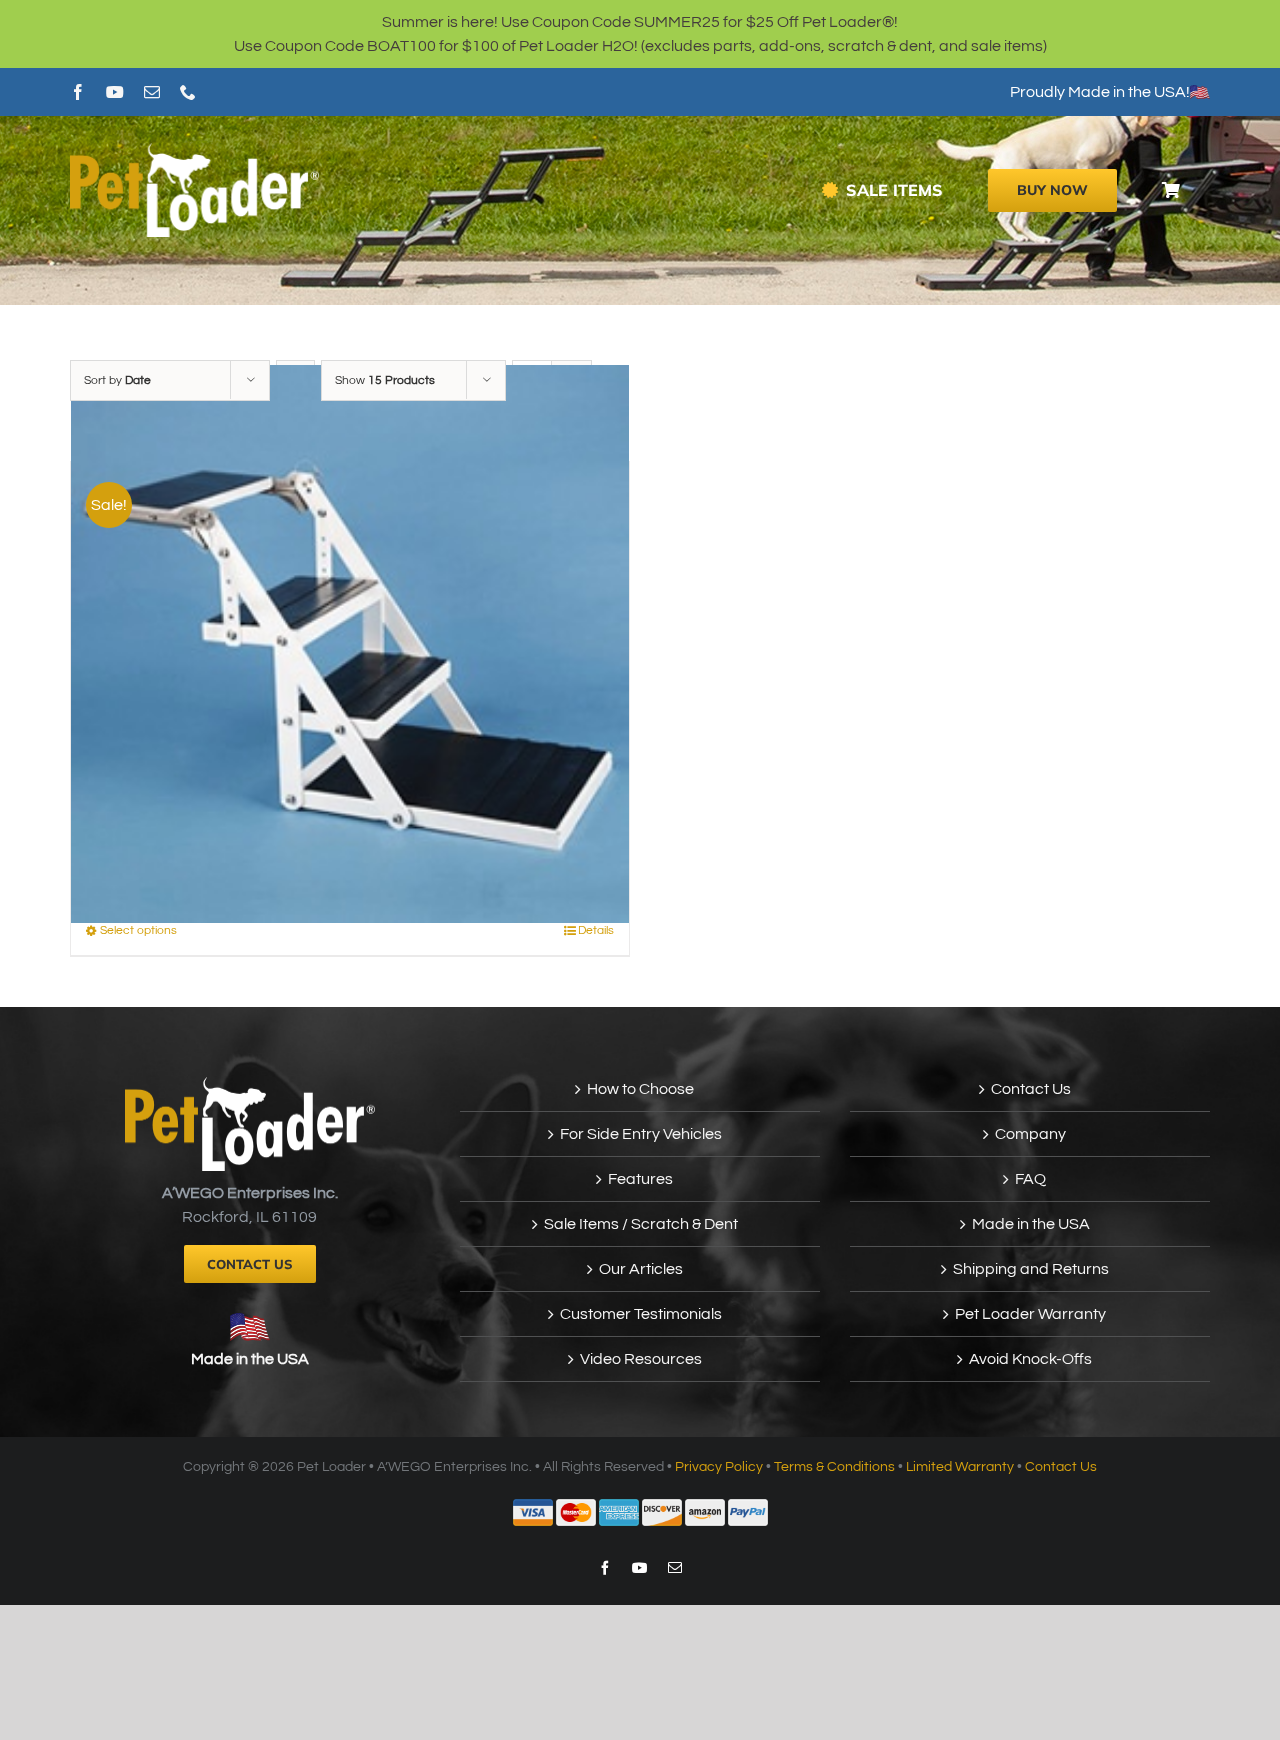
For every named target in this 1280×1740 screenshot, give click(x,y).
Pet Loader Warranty (1030, 1314)
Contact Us (1031, 1089)
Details (596, 930)
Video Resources (641, 1359)
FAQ (1030, 1179)
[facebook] (78, 92)
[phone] (188, 92)
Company (1030, 1134)
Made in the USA (250, 1359)
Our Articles (641, 1269)
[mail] (152, 92)
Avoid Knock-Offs (1030, 1359)
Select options (138, 930)
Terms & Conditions (834, 1467)
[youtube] (115, 92)
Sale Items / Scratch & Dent (641, 1224)
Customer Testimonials (641, 1314)
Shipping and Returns (1031, 1269)
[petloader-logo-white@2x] (194, 151)
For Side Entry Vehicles (641, 1134)
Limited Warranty (960, 1467)
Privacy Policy (719, 1467)
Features (640, 1179)
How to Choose (640, 1089)
